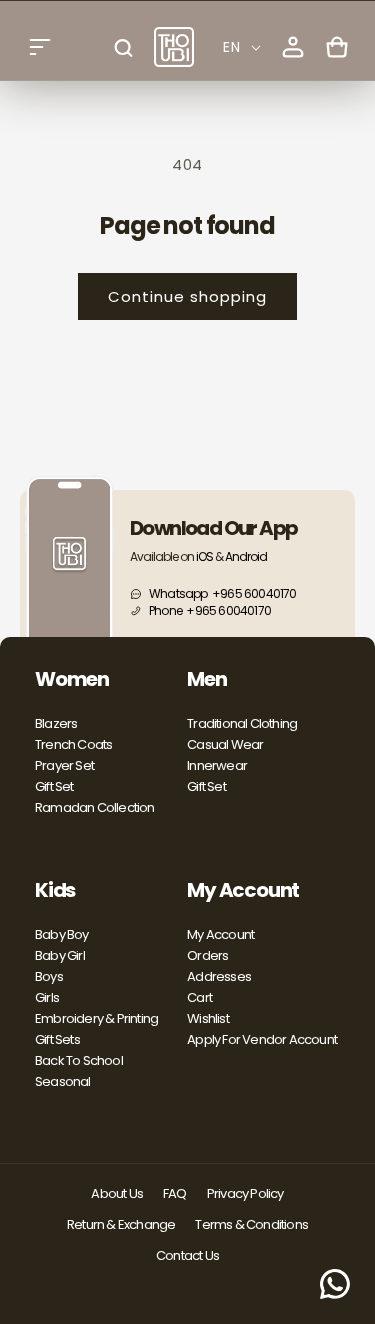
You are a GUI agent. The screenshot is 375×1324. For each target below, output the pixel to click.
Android (246, 556)
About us (117, 1193)
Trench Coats (73, 744)
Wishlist (208, 1018)
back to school (79, 1060)
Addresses (219, 976)
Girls (47, 997)
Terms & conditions (251, 1224)
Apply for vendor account (262, 1039)
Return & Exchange (121, 1224)
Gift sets (57, 1039)
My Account (220, 934)
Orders (207, 955)
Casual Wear (225, 744)
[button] (40, 47)
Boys (49, 976)
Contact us (187, 1255)
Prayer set (64, 765)
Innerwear (217, 765)
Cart (199, 997)
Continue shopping (187, 296)
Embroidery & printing (96, 1018)
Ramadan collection (95, 807)
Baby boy (62, 934)
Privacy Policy (245, 1193)
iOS (204, 556)
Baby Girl (60, 955)
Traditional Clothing (242, 723)
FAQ (175, 1193)
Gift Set (54, 786)
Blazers (56, 723)
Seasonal (63, 1081)
